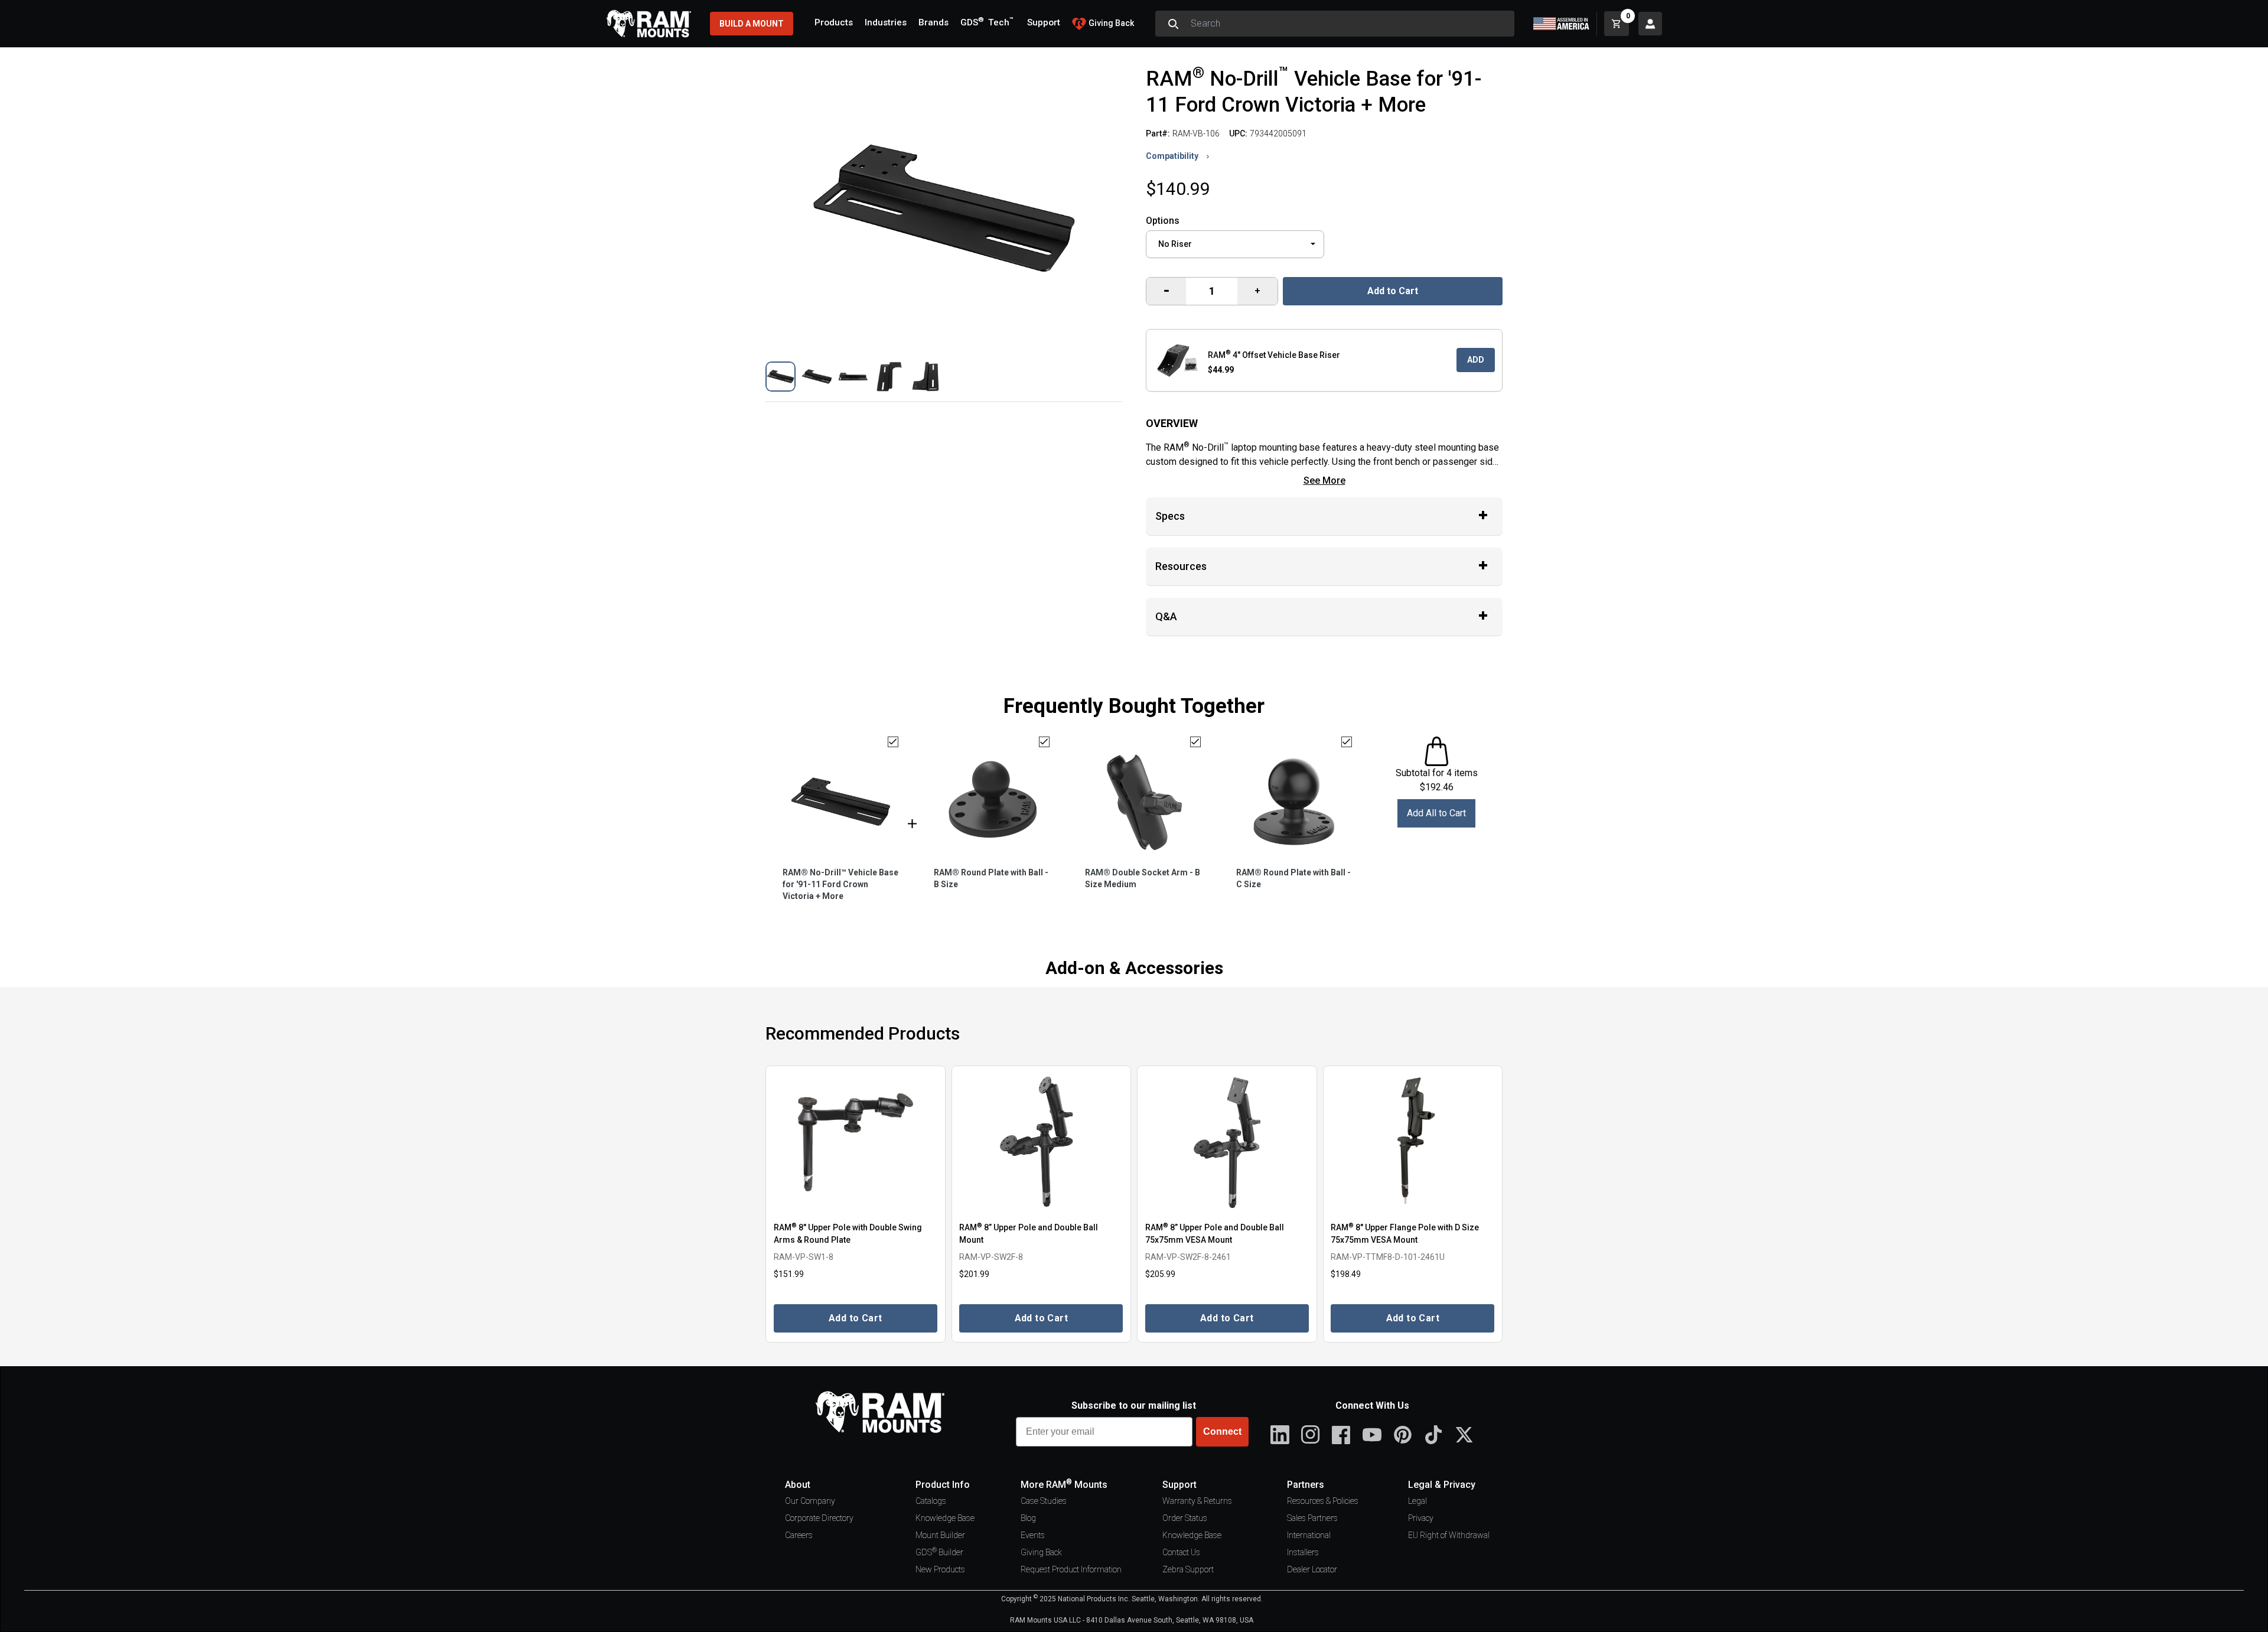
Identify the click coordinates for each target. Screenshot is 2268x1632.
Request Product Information (1071, 1569)
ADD (1476, 360)
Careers (799, 1535)
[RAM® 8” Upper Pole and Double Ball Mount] (1042, 1143)
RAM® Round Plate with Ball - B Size (991, 878)
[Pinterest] (1403, 1435)
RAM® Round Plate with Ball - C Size (1293, 878)
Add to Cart (1393, 291)
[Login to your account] (1650, 24)
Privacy (1421, 1518)
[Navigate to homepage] (649, 24)
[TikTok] (1433, 1435)
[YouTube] (1372, 1435)
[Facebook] (1341, 1435)
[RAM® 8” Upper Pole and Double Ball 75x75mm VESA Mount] (1227, 1143)
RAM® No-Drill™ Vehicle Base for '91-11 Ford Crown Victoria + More (840, 884)
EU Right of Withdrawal (1449, 1535)
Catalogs (931, 1501)
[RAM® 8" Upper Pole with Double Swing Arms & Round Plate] (856, 1143)
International (1309, 1535)
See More (1324, 481)
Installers (1303, 1552)
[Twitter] (1464, 1435)
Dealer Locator (1312, 1569)
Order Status (1185, 1518)
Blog (1028, 1518)
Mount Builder (940, 1535)
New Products (940, 1569)
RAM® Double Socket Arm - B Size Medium (1143, 878)
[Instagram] (1311, 1435)
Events (1033, 1535)
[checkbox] (893, 742)
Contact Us (1181, 1552)
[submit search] (1173, 24)
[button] (781, 377)
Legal (1417, 1501)
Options (1163, 221)
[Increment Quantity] (1166, 291)
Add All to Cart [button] (1436, 813)
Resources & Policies (1323, 1501)
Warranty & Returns (1197, 1501)
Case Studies (1044, 1501)
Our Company (810, 1501)
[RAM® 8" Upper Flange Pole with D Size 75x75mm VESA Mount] (1413, 1143)
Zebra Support (1188, 1569)
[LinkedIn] (1280, 1435)
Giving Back (1041, 1552)
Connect (1222, 1431)
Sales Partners (1312, 1518)
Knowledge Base (945, 1518)
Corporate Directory (819, 1518)
